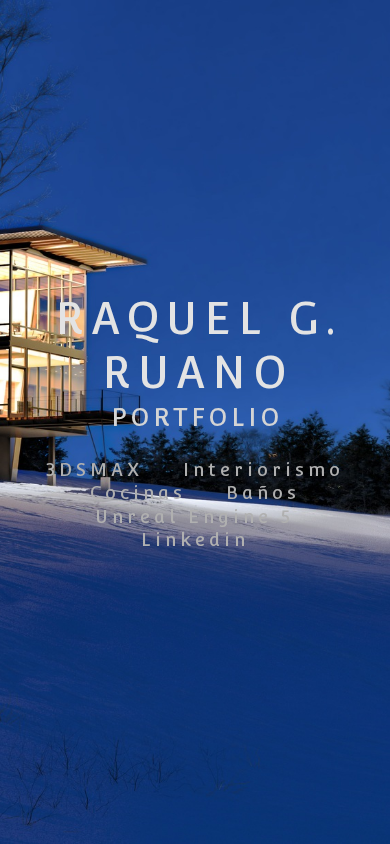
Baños (263, 492)
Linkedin (195, 539)
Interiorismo (263, 469)
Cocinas (138, 492)
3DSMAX (94, 469)
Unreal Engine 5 (194, 516)
